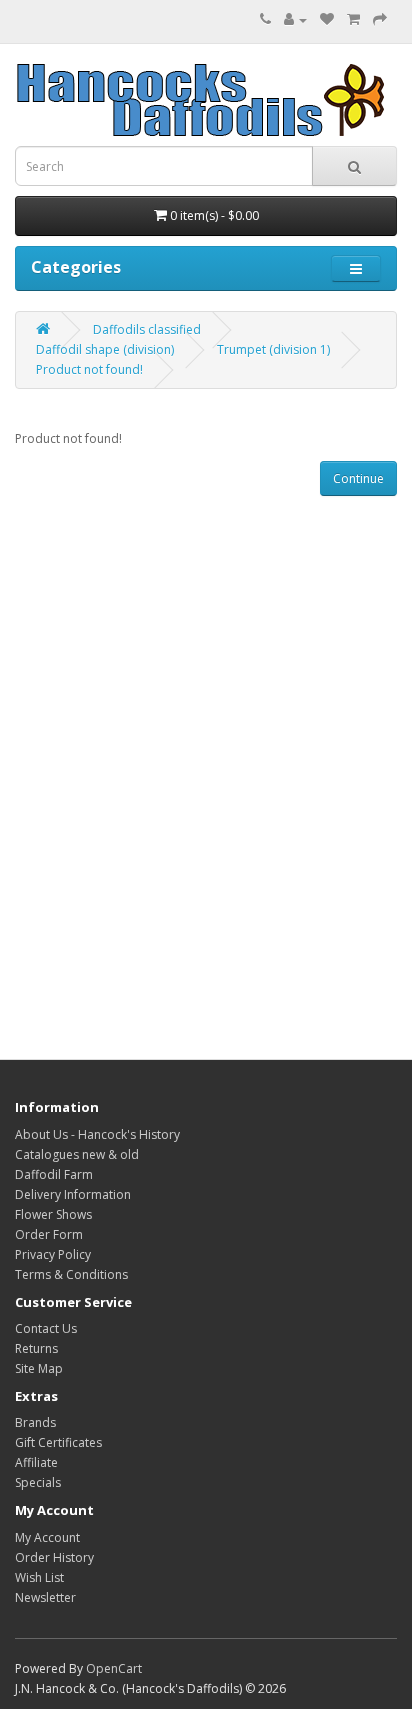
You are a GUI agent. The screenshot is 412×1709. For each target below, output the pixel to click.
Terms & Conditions (71, 1274)
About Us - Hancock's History (97, 1134)
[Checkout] (380, 19)
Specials (38, 1482)
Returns (36, 1348)
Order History (54, 1557)
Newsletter (45, 1597)
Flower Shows (53, 1214)
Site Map (39, 1368)
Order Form (49, 1234)
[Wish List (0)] (327, 19)
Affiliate (36, 1462)
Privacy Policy (53, 1254)
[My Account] (295, 19)
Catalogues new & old (77, 1154)
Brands (35, 1422)
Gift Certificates (58, 1442)
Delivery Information (73, 1194)
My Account (47, 1537)
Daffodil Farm (54, 1174)
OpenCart (114, 1668)
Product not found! (89, 369)
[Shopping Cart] (353, 19)
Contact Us (46, 1328)
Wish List (39, 1577)
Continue (358, 478)
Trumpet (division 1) (273, 349)
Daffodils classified (147, 329)
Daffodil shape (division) (105, 349)
